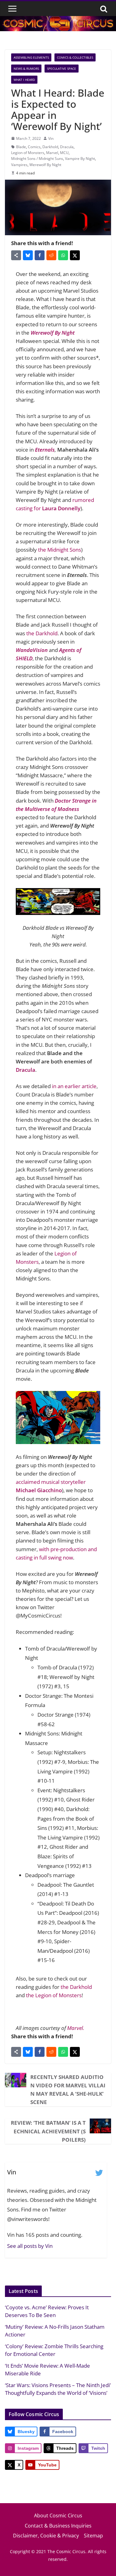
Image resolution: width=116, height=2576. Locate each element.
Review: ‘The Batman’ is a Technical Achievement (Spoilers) (48, 2131)
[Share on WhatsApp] (63, 255)
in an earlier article (74, 1086)
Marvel (52, 153)
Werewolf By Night (45, 165)
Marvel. (75, 2028)
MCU (64, 153)
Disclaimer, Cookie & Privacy (46, 2536)
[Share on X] (75, 255)
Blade (21, 147)
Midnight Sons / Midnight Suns (37, 159)
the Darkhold (42, 633)
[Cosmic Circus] (58, 20)
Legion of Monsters (28, 153)
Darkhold (50, 147)
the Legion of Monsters (54, 1995)
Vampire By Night (80, 159)
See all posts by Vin (30, 2246)
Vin (51, 138)
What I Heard (24, 80)
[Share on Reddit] (51, 255)
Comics (34, 147)
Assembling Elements (31, 57)
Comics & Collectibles (75, 57)
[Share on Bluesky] (28, 255)
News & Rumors (26, 69)
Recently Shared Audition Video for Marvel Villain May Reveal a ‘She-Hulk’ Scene (68, 2090)
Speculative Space (62, 69)
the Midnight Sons (60, 550)
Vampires (19, 165)
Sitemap (93, 2536)
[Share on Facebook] (40, 255)
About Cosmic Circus (58, 2515)
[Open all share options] (16, 255)
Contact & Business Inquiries (58, 2526)
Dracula (67, 147)
